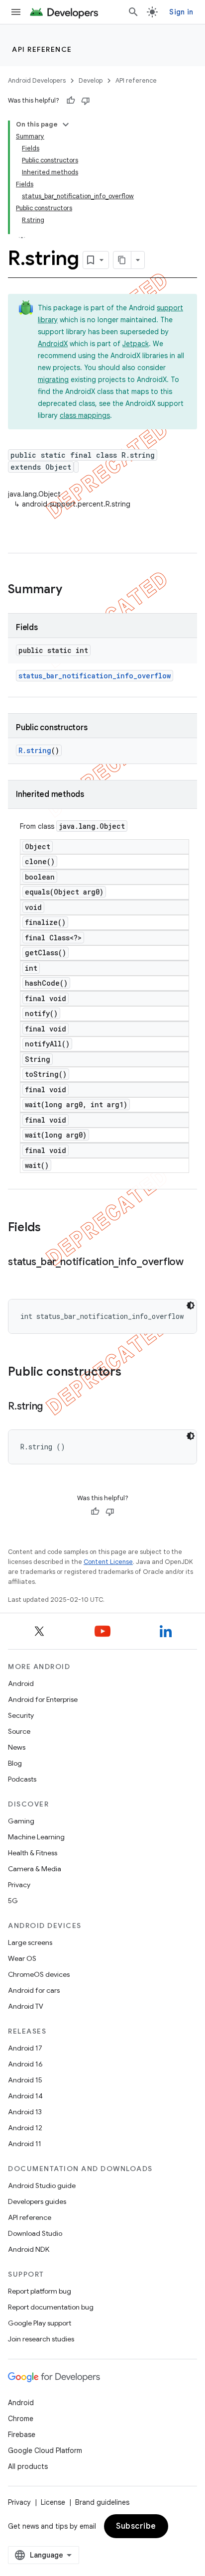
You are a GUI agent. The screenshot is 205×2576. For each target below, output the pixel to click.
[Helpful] (71, 101)
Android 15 (25, 2080)
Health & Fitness (33, 1853)
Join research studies (41, 2339)
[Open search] (133, 12)
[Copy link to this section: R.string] (53, 1407)
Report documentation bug (51, 2307)
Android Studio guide (42, 2186)
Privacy (19, 1885)
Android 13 (25, 2112)
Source (19, 1731)
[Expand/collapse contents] (66, 125)
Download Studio (35, 2233)
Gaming (21, 1821)
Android (21, 1683)
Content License (108, 1562)
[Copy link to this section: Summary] (72, 590)
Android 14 (25, 2096)
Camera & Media (35, 1869)
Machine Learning (36, 1837)
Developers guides (37, 2201)
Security (21, 1715)
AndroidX (53, 344)
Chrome (21, 2419)
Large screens (30, 1942)
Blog (15, 1763)
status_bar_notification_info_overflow (95, 676)
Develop (91, 80)
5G (13, 1901)
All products (28, 2466)
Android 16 (25, 2064)
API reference (42, 49)
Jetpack (136, 344)
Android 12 (25, 2128)
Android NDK (29, 2249)
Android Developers (37, 80)
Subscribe (136, 2526)
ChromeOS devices (39, 1974)
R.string (35, 750)
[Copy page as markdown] (122, 260)
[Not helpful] (86, 101)
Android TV (26, 2006)
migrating (53, 380)
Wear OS (22, 1958)
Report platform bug (40, 2291)
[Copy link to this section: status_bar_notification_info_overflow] (18, 1277)
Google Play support (40, 2323)
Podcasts (22, 1779)
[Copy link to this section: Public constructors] (131, 1373)
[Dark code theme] (191, 1305)
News (17, 1747)
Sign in (181, 12)
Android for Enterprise (43, 1699)
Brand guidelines (102, 2502)
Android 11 (25, 2144)
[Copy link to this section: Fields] (51, 1228)
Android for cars (34, 1990)
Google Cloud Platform (45, 2450)
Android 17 (25, 2048)
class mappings (85, 415)
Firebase (22, 2435)
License (53, 2502)
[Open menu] (16, 12)
